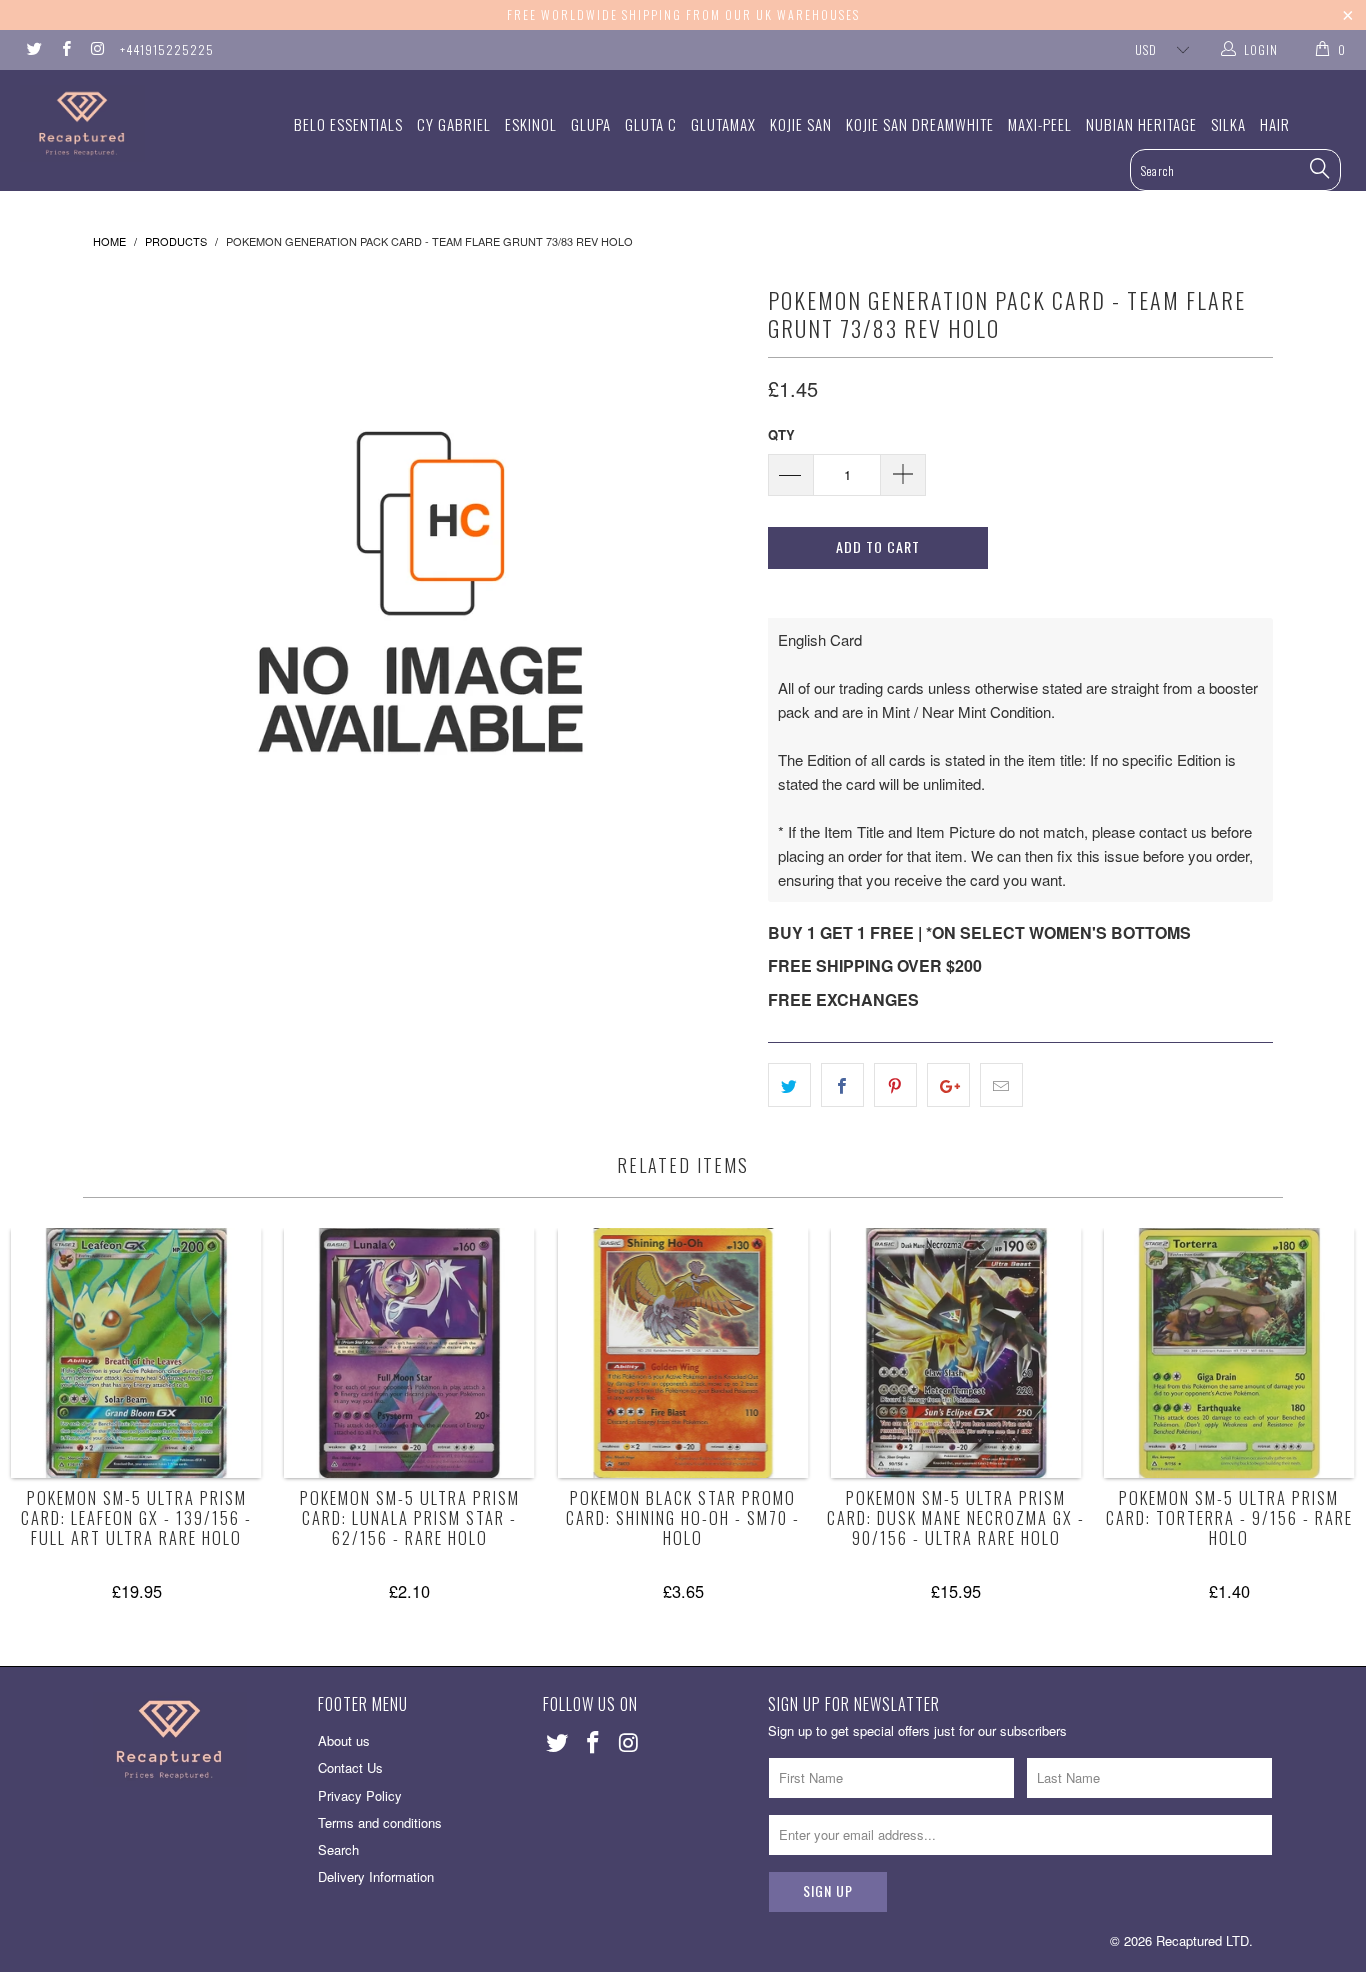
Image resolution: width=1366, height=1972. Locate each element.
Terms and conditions (380, 1822)
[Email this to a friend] (1001, 1085)
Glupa (591, 124)
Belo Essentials (348, 124)
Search (338, 1849)
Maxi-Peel (1040, 124)
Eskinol (531, 124)
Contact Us (350, 1767)
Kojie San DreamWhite (920, 124)
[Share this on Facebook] (842, 1085)
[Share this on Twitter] (789, 1085)
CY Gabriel (454, 124)
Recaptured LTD (1202, 1940)
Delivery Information (376, 1876)
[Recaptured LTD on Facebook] (64, 49)
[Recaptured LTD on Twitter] (33, 49)
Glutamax (723, 124)
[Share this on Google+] (948, 1085)
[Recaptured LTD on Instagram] (96, 49)
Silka (1228, 124)
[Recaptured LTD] (119, 123)
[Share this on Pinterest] (895, 1085)
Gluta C (651, 124)
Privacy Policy (360, 1795)
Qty (781, 434)
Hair (1275, 124)
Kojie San (801, 124)
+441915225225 (167, 49)
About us (344, 1740)
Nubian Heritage (1141, 124)
